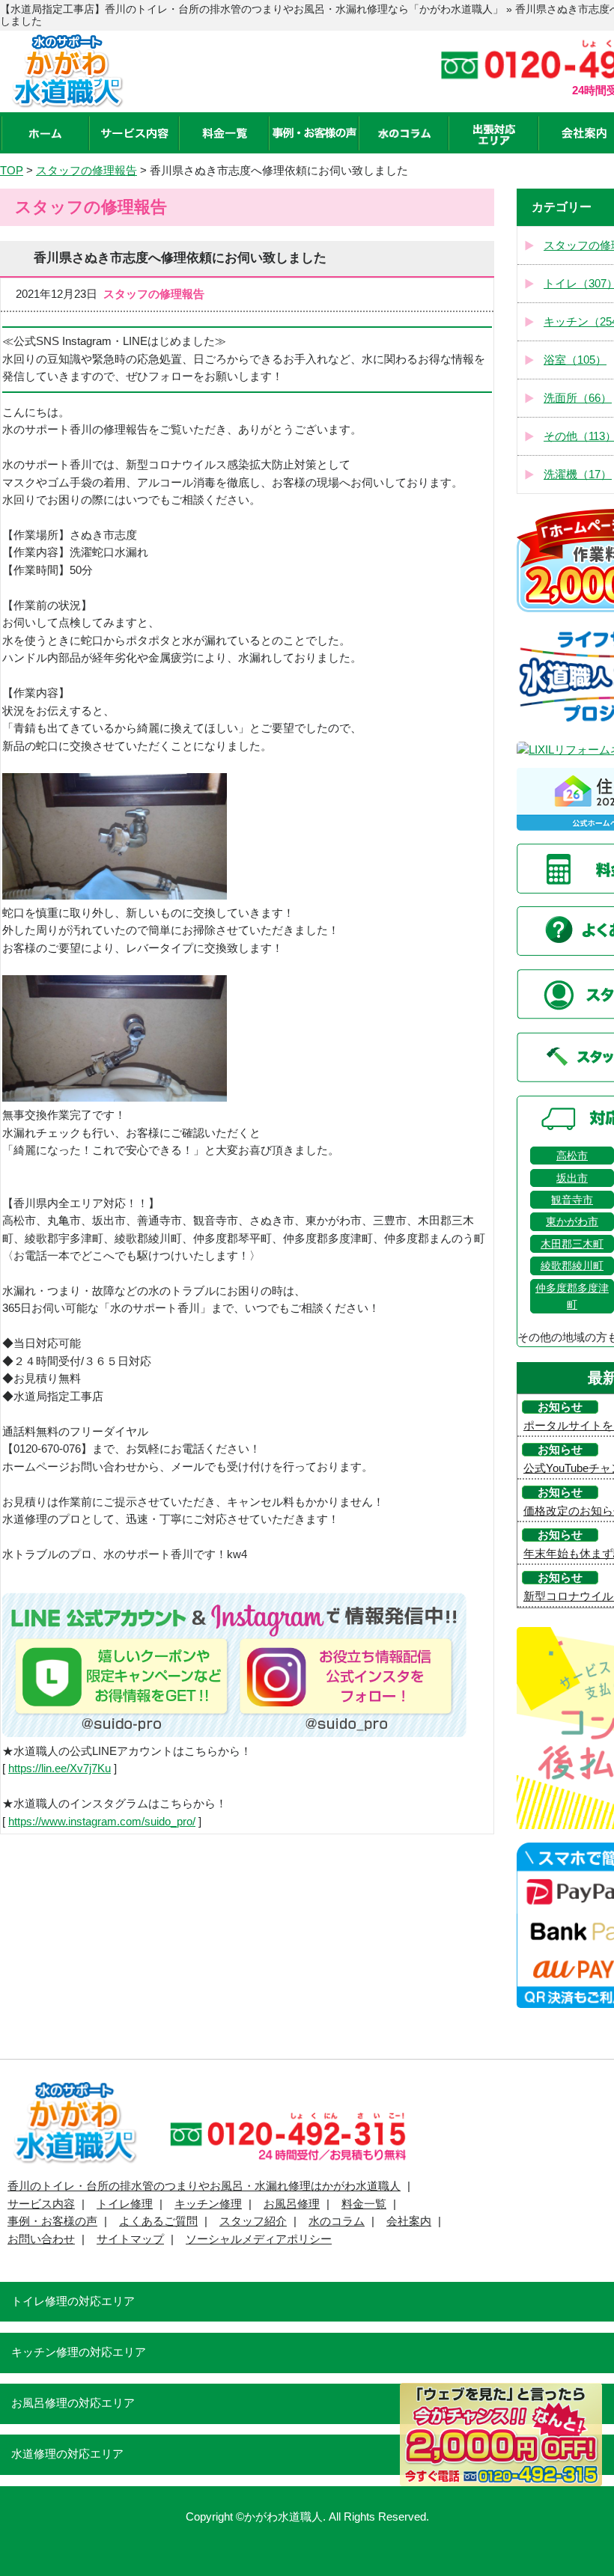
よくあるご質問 (158, 2221)
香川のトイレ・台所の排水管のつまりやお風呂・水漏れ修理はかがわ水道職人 (204, 2186)
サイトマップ (130, 2239)
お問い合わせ (41, 2239)
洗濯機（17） (578, 474)
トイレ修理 (125, 2204)
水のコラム (337, 2221)
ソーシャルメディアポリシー (259, 2239)
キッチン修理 (208, 2204)
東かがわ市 (572, 1221)
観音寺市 (572, 1200)
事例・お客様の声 (52, 2221)
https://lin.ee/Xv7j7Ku (60, 1768)
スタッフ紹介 (253, 2221)
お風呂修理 (292, 2204)
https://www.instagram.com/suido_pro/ (102, 1822)
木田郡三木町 (572, 1244)
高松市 (572, 1156)
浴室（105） (575, 360)
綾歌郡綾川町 (572, 1266)
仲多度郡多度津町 (572, 1296)
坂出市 (572, 1178)
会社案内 (409, 2221)
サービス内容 (41, 2204)
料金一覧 (364, 2204)
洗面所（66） (578, 398)
